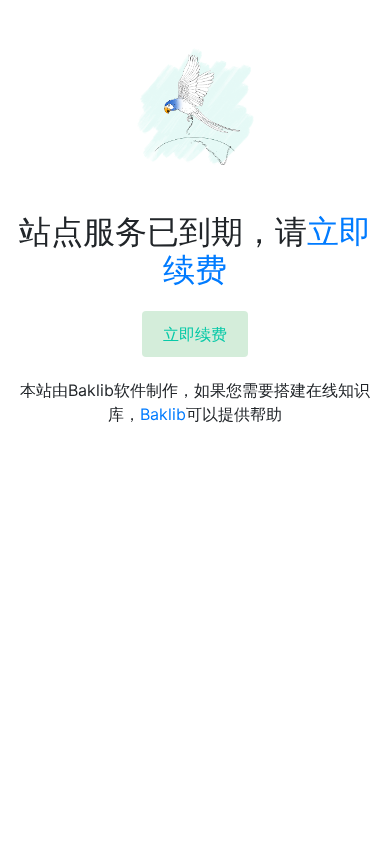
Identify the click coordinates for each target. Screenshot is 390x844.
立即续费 (195, 334)
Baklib (163, 414)
